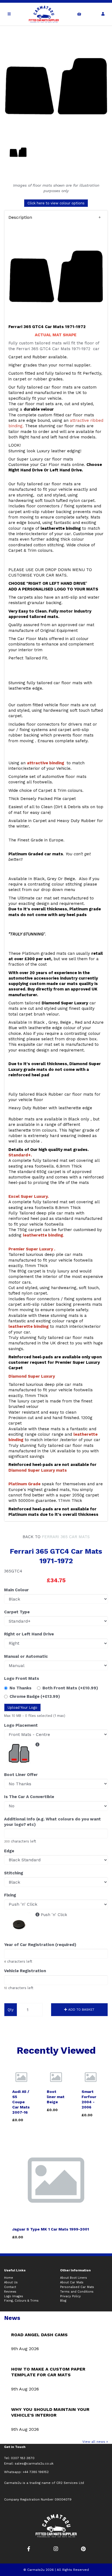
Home (9, 2278)
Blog (63, 2301)
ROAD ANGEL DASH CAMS (39, 2335)
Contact (10, 2287)
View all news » (95, 2442)
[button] (56, 217)
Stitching (14, 1873)
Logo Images (14, 2296)
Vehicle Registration (25, 1971)
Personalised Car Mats (77, 2287)
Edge (9, 1851)
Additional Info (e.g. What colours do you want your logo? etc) (52, 1822)
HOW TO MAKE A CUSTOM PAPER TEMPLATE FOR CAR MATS (48, 2372)
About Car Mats (72, 2282)
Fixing (10, 1895)
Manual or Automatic (26, 1656)
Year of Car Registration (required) (40, 1945)
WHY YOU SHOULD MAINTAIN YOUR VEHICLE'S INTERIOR (50, 2412)
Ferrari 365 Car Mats (66, 1537)
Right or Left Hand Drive (29, 1634)
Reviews (10, 2292)
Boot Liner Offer (21, 1775)
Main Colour (16, 1590)
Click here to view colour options (56, 203)
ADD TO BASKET (81, 2010)
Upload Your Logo (22, 1707)
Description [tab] (20, 217)
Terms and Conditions (77, 2292)
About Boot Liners (74, 2278)
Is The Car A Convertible (29, 1797)
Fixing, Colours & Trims (21, 2301)
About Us (11, 2282)
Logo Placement (21, 1725)
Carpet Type (17, 1612)
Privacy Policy (70, 2296)
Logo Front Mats (22, 1678)
